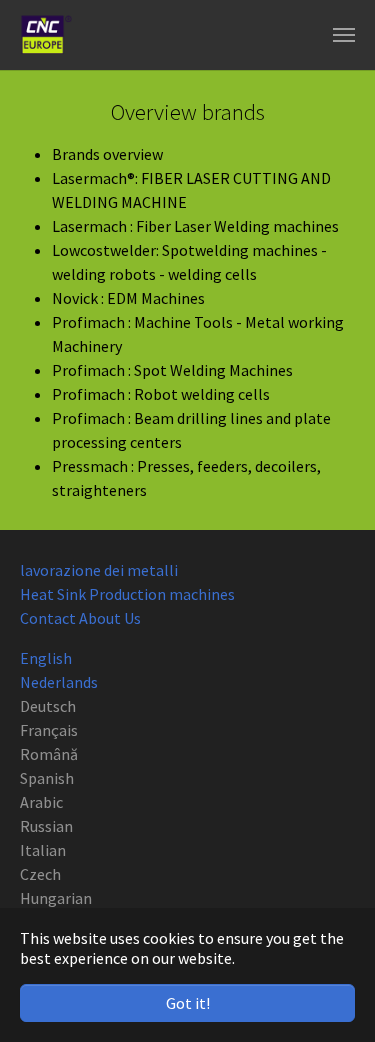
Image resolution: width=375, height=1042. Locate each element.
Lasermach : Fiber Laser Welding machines (195, 226)
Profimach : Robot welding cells (161, 394)
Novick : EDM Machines (128, 298)
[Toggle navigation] (344, 35)
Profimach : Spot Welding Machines (172, 370)
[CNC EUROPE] (46, 35)
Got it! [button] (188, 1003)
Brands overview (107, 154)
